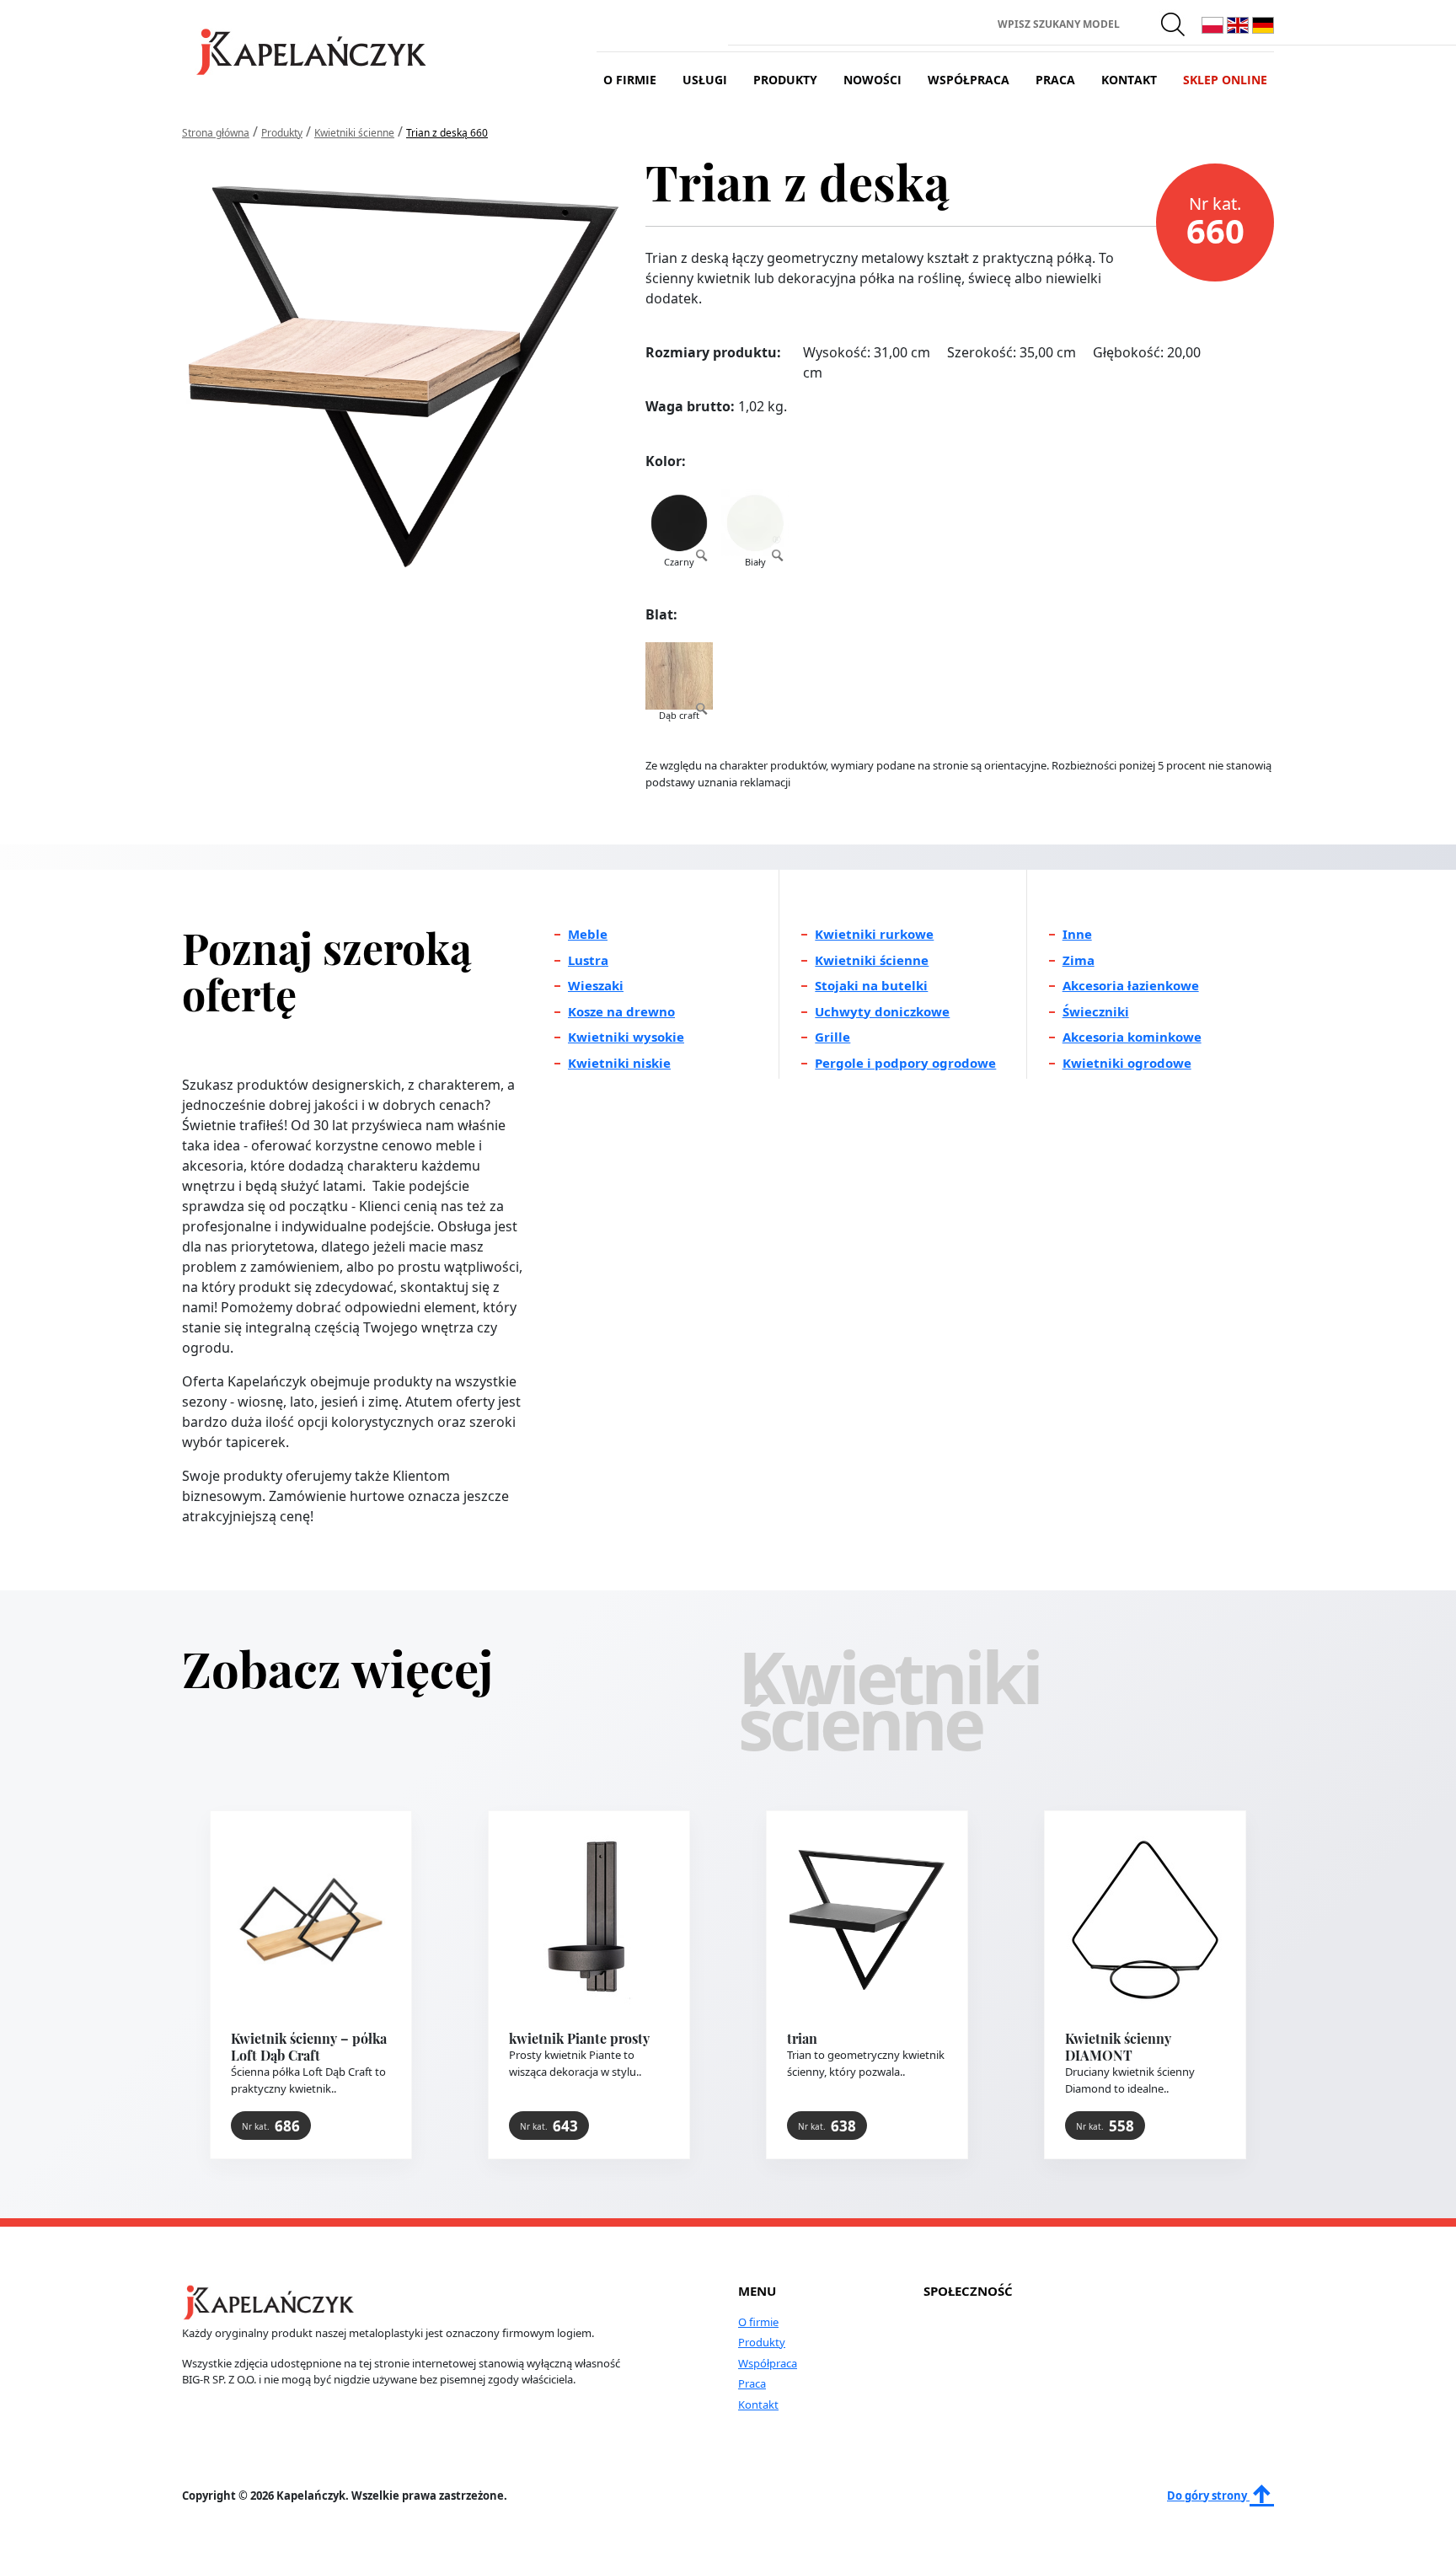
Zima (1079, 960)
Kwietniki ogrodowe (1127, 1063)
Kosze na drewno (621, 1011)
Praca (1055, 80)
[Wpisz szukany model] (1174, 24)
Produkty (785, 80)
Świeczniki (1096, 1011)
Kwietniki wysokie (626, 1037)
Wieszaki (596, 985)
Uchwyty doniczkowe (882, 1011)
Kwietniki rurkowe (874, 934)
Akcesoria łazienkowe (1131, 985)
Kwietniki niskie (619, 1063)
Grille (832, 1037)
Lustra (588, 960)
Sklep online (1225, 80)
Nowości (873, 80)
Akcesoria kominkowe (1132, 1037)
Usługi (705, 80)
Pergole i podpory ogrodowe (905, 1063)
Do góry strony (1208, 2496)
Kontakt (1129, 80)
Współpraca (969, 80)
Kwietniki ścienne (872, 960)
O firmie (630, 80)
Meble (588, 934)
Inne (1077, 934)
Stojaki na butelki (871, 985)
